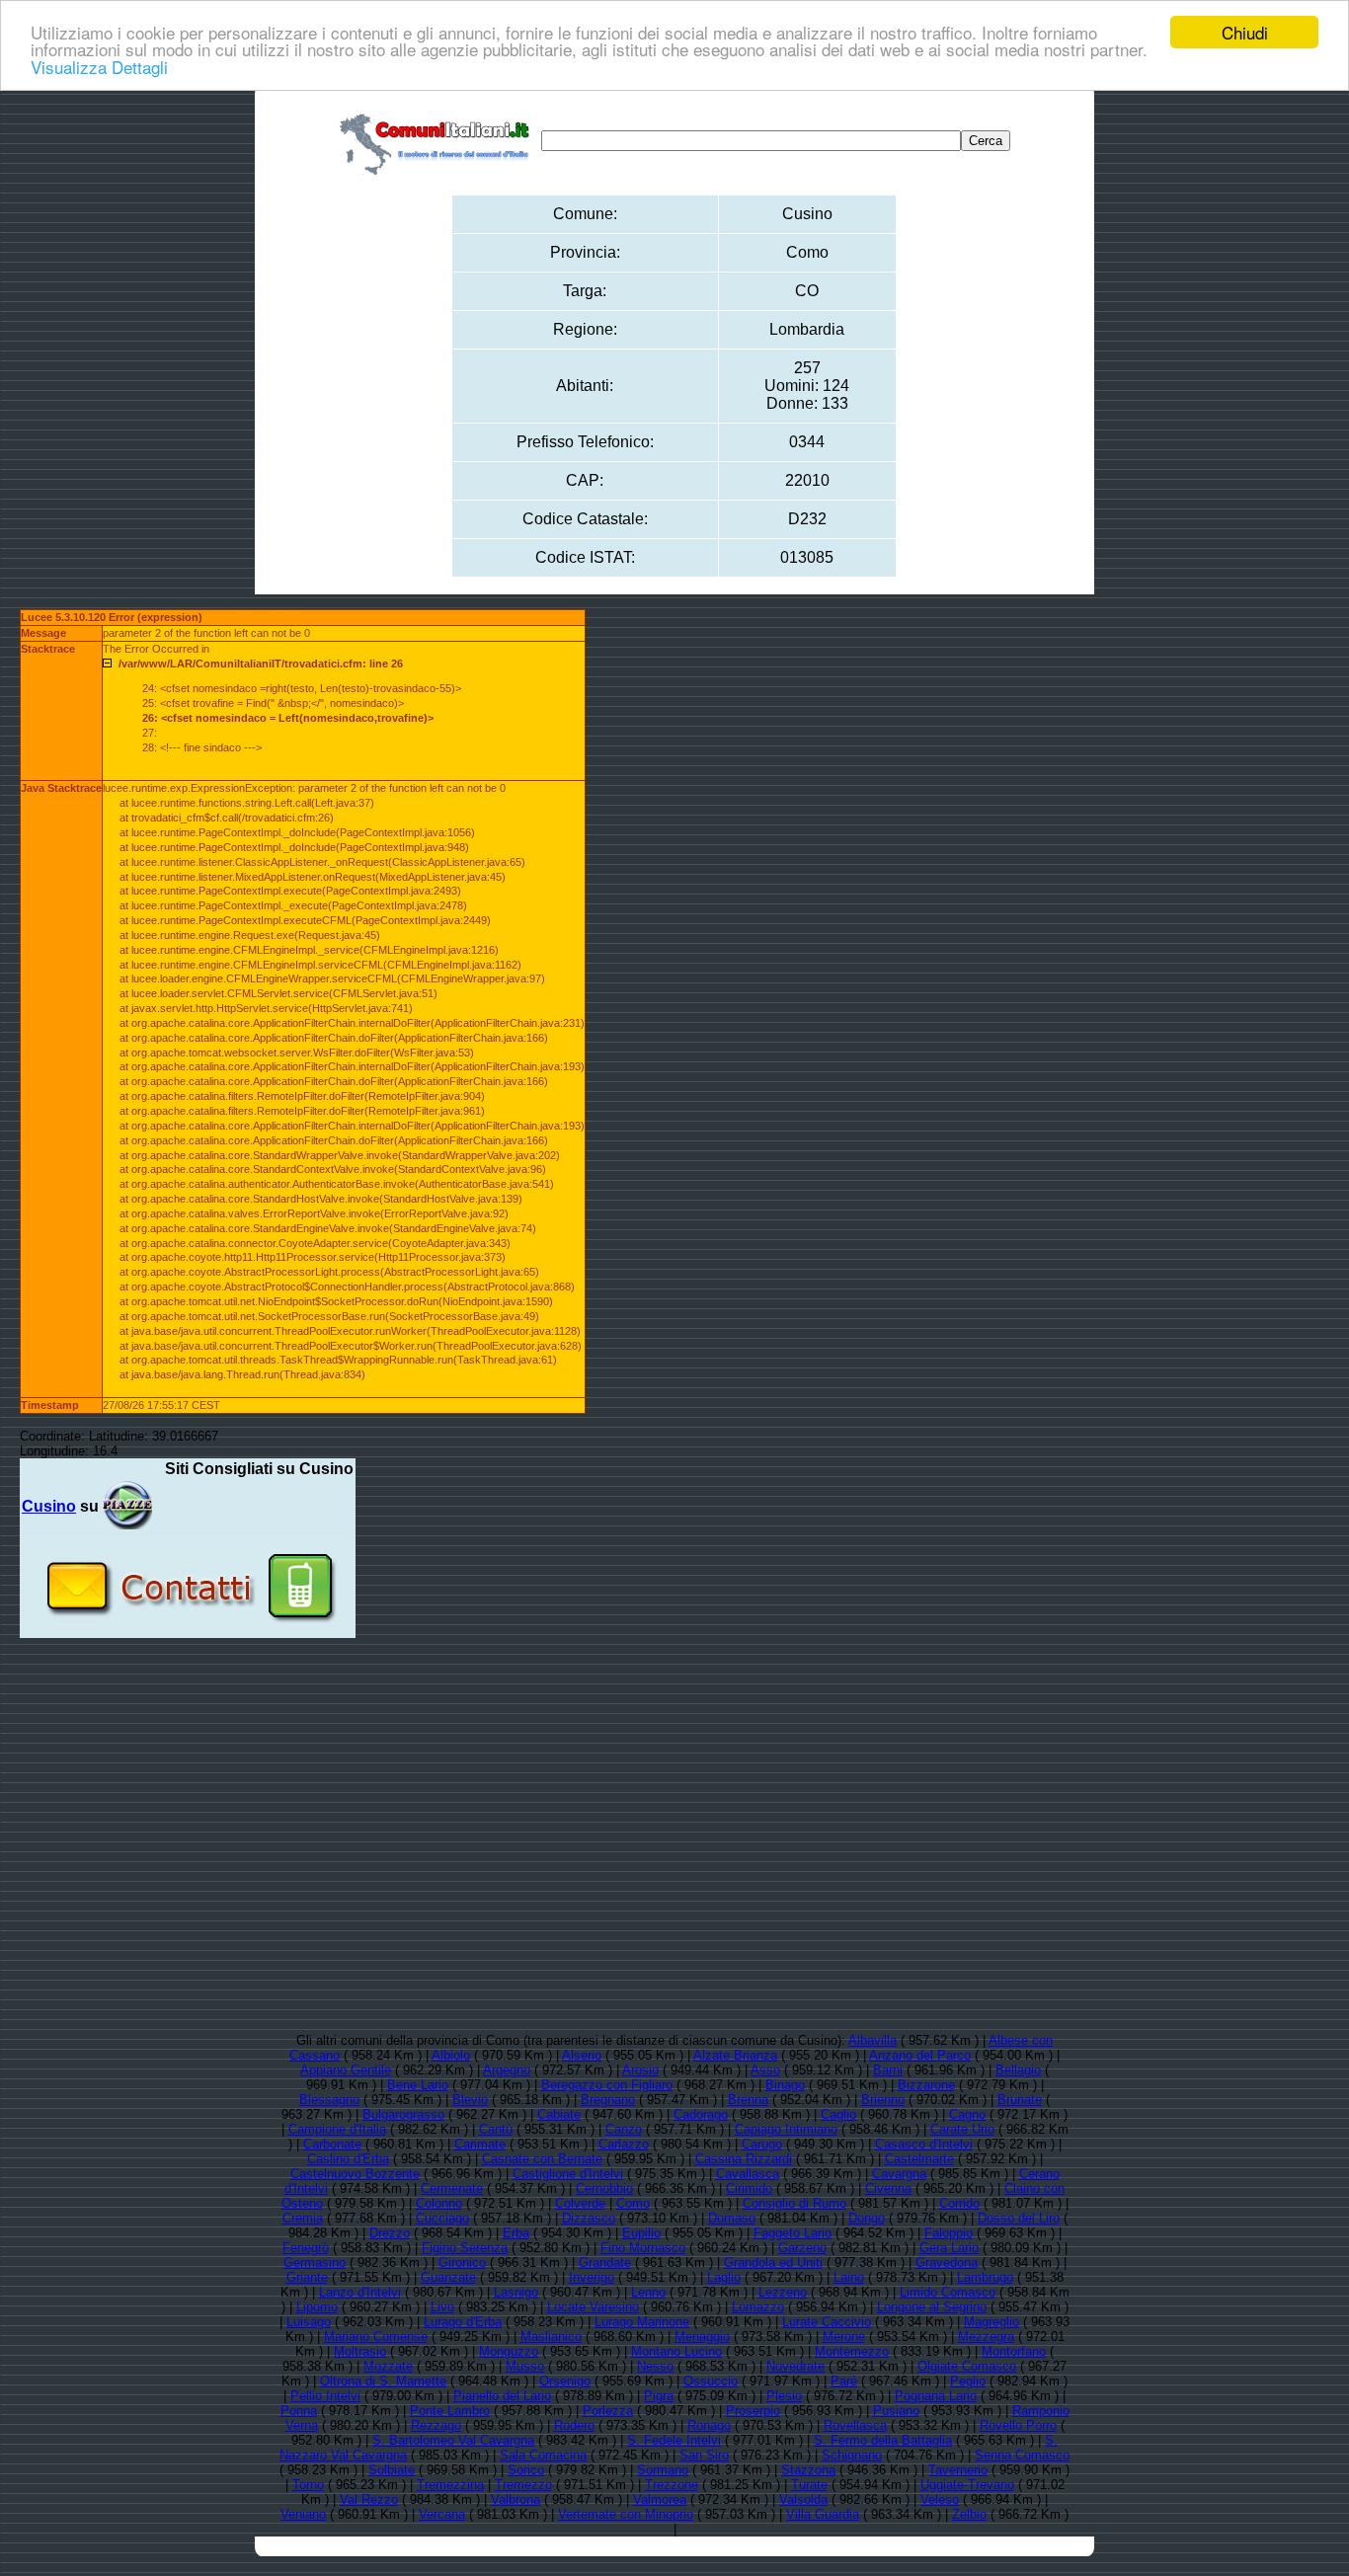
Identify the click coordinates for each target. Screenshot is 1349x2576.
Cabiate (559, 2114)
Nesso (655, 2366)
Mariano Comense (376, 2337)
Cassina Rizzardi (744, 2159)
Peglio (968, 2381)
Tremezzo (523, 2485)
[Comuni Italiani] (438, 141)
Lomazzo (758, 2307)
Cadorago (701, 2114)
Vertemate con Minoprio (626, 2514)
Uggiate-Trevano (967, 2485)
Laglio (724, 2277)
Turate (809, 2485)
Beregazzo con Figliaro (607, 2085)
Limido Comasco (948, 2292)
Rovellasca (855, 2425)
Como (633, 2203)
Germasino (315, 2263)
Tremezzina (450, 2485)
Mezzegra (986, 2337)
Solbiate (392, 2470)
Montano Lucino (676, 2351)
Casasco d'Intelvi (924, 2144)
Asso (765, 2070)
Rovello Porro (1018, 2425)
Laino (849, 2277)
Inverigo (592, 2277)
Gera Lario (949, 2248)
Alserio (582, 2055)
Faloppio (949, 2233)
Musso (525, 2366)
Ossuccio (711, 2381)
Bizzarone (926, 2085)
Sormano (663, 2470)
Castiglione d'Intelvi (568, 2174)
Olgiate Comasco (967, 2366)
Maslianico (551, 2337)
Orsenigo (565, 2381)
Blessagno (329, 2100)
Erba (516, 2233)
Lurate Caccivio (827, 2322)
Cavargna (899, 2174)
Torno (308, 2485)
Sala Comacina (543, 2455)
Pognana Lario (936, 2396)
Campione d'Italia (337, 2129)
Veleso (940, 2499)
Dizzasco (589, 2218)
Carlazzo (624, 2144)
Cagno (967, 2114)
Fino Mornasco (643, 2248)
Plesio (784, 2396)
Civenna (888, 2188)
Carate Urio (962, 2129)
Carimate (480, 2144)
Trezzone (672, 2485)
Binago (785, 2085)
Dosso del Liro (1019, 2218)
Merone (844, 2337)
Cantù (496, 2129)
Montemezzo (852, 2351)
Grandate (605, 2263)
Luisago (309, 2322)
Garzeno (802, 2248)
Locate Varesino (593, 2307)
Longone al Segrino (932, 2307)
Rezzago (436, 2425)
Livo (442, 2307)
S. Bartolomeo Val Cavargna (453, 2440)
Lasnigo (516, 2292)
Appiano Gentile (346, 2070)
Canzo (624, 2129)
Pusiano (896, 2411)
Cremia (303, 2218)
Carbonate (332, 2144)
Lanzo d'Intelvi (360, 2292)
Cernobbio (604, 2188)
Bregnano (608, 2100)
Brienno (883, 2100)
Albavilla (873, 2040)
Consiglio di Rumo (794, 2203)
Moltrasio (360, 2351)
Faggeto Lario (793, 2233)
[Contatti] (188, 1631)
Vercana (442, 2514)
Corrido (959, 2203)
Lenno (648, 2292)
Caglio (838, 2114)
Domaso (732, 2218)
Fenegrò (306, 2248)
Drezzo (390, 2233)
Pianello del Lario (502, 2396)
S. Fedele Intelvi (674, 2440)
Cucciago (442, 2218)
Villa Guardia (823, 2514)
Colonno (439, 2203)
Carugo (762, 2144)
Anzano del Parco (920, 2055)
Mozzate (388, 2366)
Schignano (852, 2455)
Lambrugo (985, 2277)
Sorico (526, 2470)
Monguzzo (509, 2351)
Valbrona (516, 2499)
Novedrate (795, 2366)
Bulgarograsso (403, 2114)
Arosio (640, 2070)
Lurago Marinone (642, 2322)
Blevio (470, 2100)
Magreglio (992, 2322)
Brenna (748, 2100)
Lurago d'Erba (463, 2322)
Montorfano (1014, 2351)
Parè (844, 2381)
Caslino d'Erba (348, 2159)
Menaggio (702, 2337)
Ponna (299, 2411)
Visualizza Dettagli (99, 67)
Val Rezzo (369, 2499)
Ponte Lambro (450, 2411)
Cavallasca (748, 2174)
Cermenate (452, 2188)
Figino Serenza (465, 2248)
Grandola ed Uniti (773, 2263)
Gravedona (947, 2263)
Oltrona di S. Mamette (383, 2381)
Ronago (709, 2425)
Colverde (580, 2203)
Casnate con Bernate (542, 2159)
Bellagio (1018, 2070)
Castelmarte (919, 2159)
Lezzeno (783, 2292)
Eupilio (641, 2233)
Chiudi (1245, 32)
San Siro (704, 2455)
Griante (307, 2277)
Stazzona (808, 2470)
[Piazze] (127, 1506)
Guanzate (448, 2277)
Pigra (659, 2396)
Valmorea (660, 2499)
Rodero (574, 2425)
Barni (888, 2070)
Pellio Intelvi (325, 2396)
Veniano (303, 2514)
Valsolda (803, 2499)
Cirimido (749, 2188)
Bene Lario (418, 2085)
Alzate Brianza (735, 2055)
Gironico (462, 2263)
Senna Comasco (1022, 2455)
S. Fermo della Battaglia (883, 2440)
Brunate (1020, 2100)
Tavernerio (958, 2470)
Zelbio (969, 2514)
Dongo (867, 2218)
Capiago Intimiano (786, 2129)
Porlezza (608, 2411)
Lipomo (317, 2307)
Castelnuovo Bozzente (355, 2174)
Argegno (507, 2070)
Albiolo (451, 2055)
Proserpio (753, 2411)
